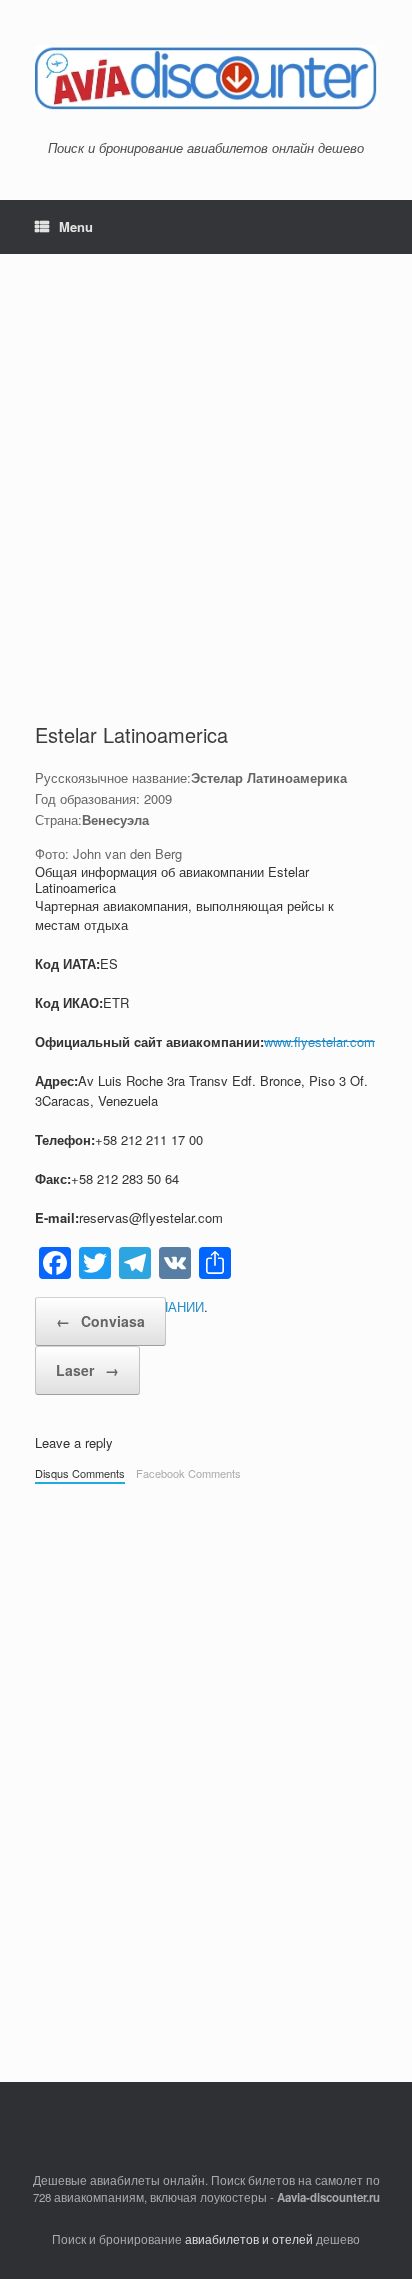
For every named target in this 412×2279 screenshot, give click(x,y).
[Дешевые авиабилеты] (206, 77)
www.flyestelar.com (319, 1041)
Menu (76, 226)
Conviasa (100, 1321)
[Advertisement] (206, 505)
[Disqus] (206, 1773)
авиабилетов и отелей (249, 2239)
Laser (87, 1370)
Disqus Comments (80, 1473)
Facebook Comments (188, 1473)
